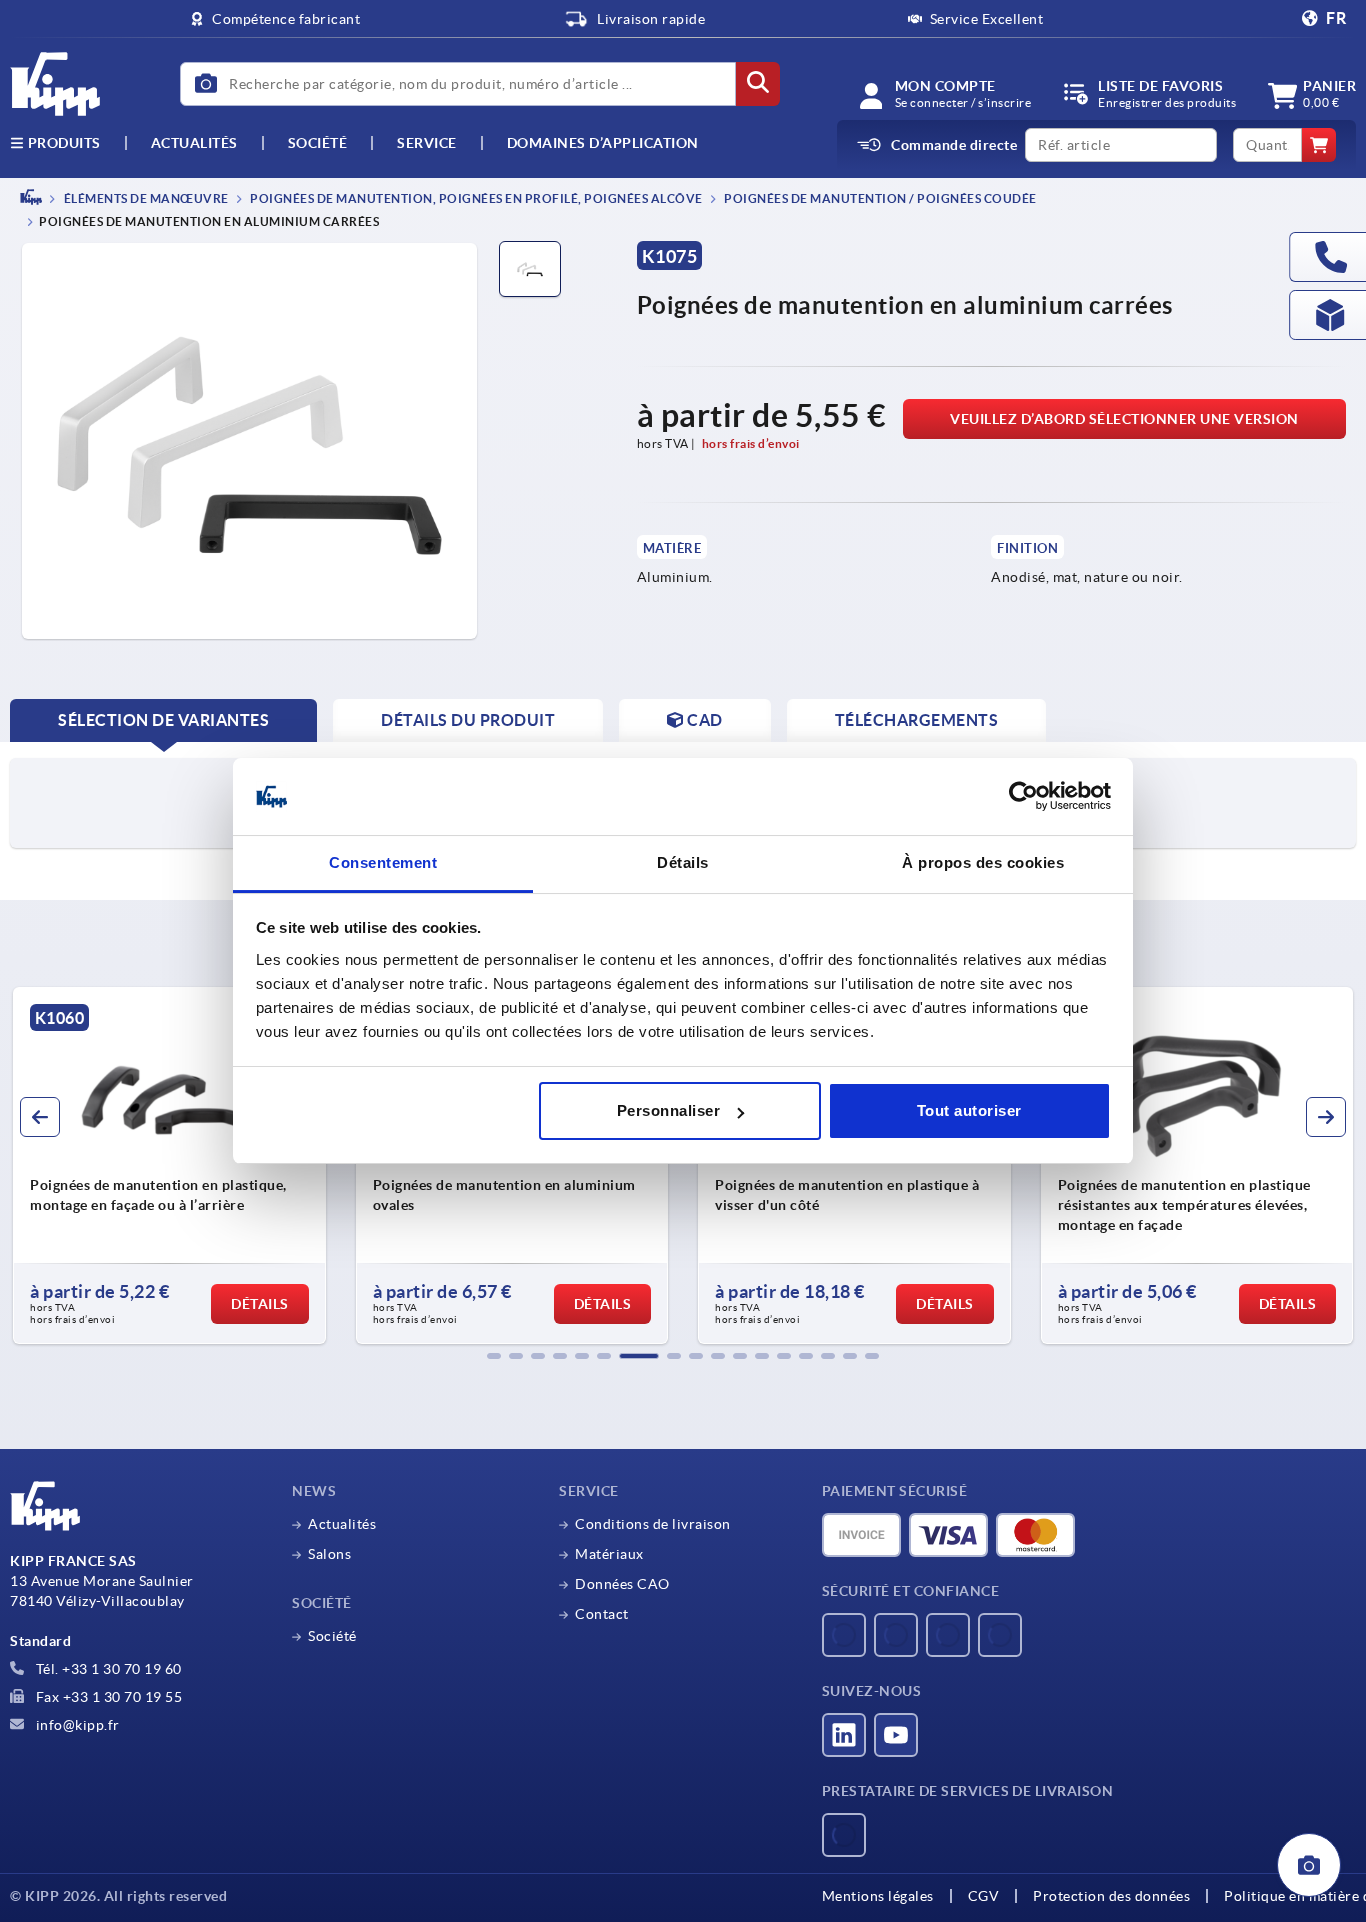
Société (318, 143)
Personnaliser (669, 1110)
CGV (984, 1896)
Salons (329, 1554)
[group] (169, 1166)
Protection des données (1111, 1896)
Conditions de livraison (653, 1524)
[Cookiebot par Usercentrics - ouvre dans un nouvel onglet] (1023, 797)
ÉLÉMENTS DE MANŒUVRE (145, 198)
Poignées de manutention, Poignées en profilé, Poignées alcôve (475, 198)
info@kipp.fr (76, 1725)
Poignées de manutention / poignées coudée (879, 198)
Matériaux (609, 1554)
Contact (602, 1614)
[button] (494, 1356)
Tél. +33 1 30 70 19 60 (107, 1669)
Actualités (342, 1524)
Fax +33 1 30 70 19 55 (107, 1697)
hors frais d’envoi (751, 443)
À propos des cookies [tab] (983, 862)
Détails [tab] (683, 862)
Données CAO (622, 1584)
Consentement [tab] (383, 862)
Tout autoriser (969, 1110)
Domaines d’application (603, 143)
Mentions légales (878, 1896)
